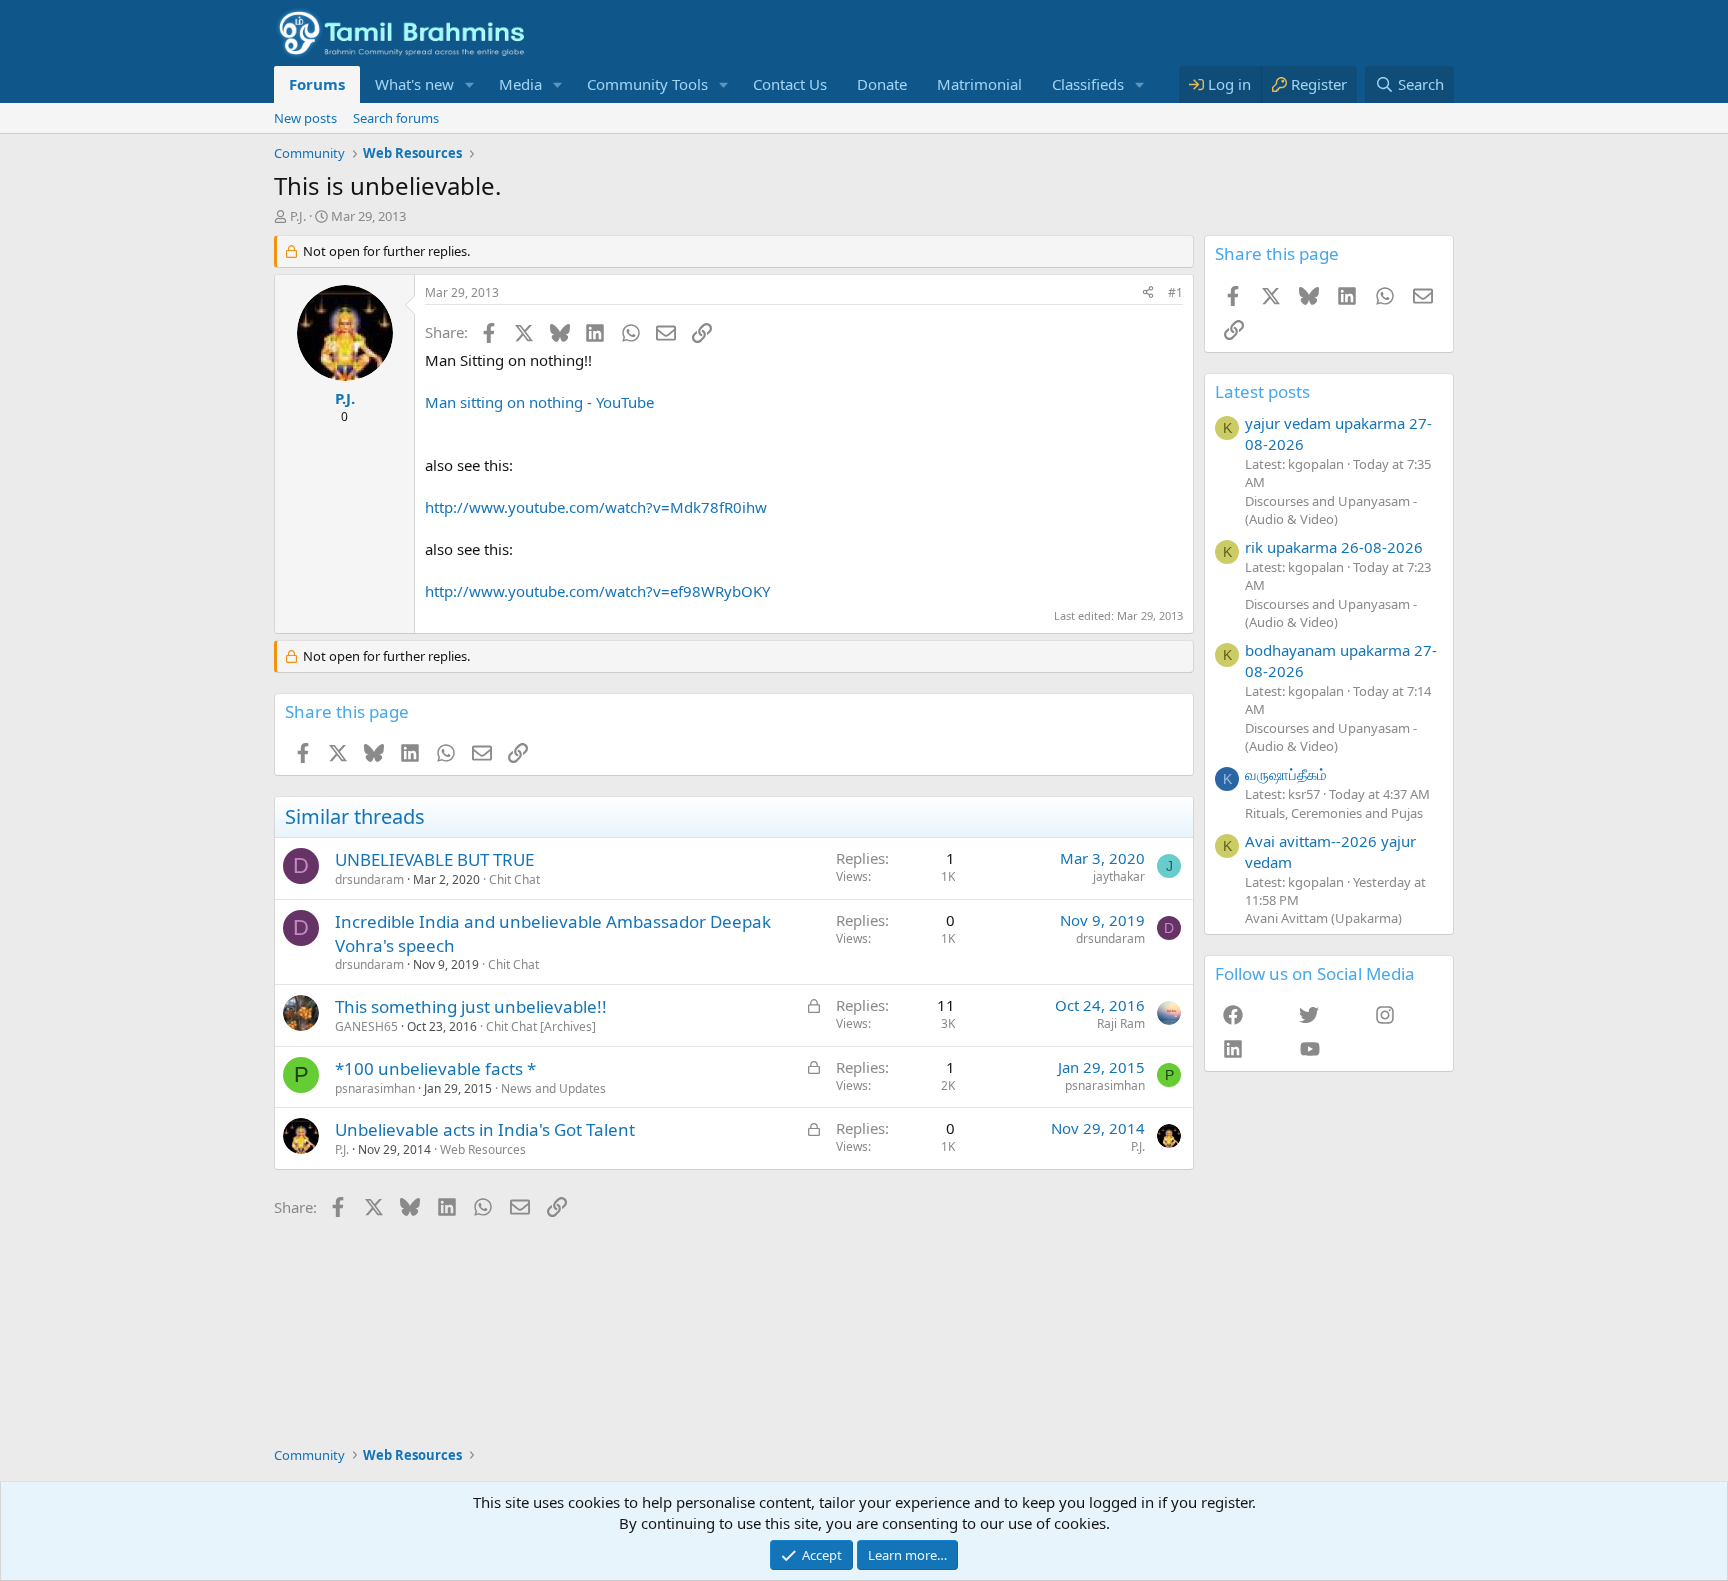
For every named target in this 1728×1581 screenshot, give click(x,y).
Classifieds (1088, 84)
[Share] (1148, 293)
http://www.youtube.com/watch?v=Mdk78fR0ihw (596, 507)
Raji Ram (1121, 1023)
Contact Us (790, 84)
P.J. (298, 216)
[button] (470, 84)
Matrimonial (979, 84)
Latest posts (1262, 391)
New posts (305, 118)
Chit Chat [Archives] (541, 1026)
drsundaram (369, 879)
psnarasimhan (375, 1088)
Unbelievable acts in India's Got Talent (485, 1129)
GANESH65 (366, 1026)
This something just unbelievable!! (471, 1006)
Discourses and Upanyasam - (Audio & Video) (1331, 510)
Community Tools (647, 84)
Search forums (396, 118)
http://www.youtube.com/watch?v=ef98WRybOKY (597, 591)
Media (520, 84)
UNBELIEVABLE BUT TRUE (434, 859)
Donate (882, 84)
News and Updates (553, 1088)
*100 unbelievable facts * (435, 1068)
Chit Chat (514, 879)
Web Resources (483, 1149)
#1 (1175, 292)
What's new (414, 84)
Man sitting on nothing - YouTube (539, 402)
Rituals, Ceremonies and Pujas (1334, 813)
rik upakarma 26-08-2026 (1334, 547)
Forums (317, 84)
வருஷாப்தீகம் (1286, 774)
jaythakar (1119, 876)
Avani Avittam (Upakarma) (1323, 918)
